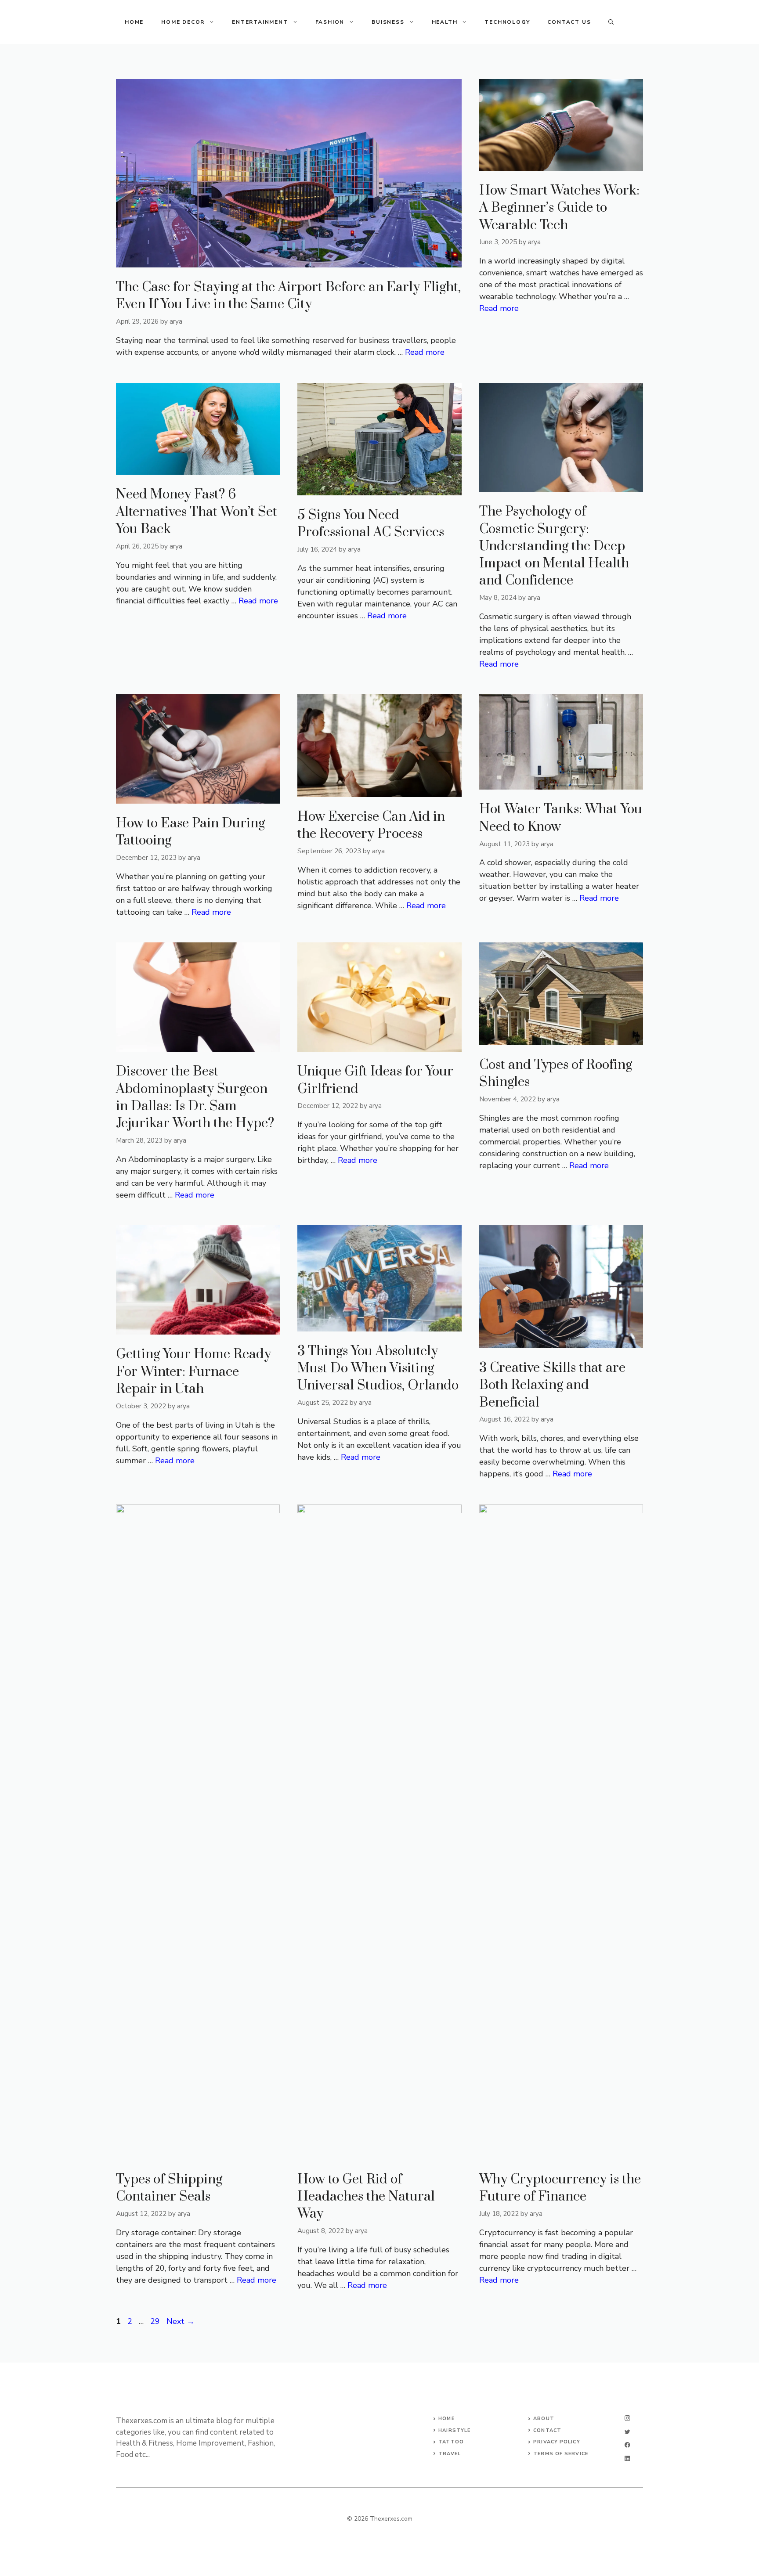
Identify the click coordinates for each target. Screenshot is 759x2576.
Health (445, 22)
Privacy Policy (557, 2442)
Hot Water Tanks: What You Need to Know (561, 818)
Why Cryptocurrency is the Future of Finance (560, 2188)
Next (181, 2321)
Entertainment (260, 22)
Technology (507, 22)
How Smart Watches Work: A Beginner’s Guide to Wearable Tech (559, 208)
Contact (547, 2430)
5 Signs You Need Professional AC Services (371, 524)
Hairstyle (454, 2430)
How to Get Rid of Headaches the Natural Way (366, 2197)
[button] (611, 22)
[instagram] (627, 2418)
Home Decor (183, 22)
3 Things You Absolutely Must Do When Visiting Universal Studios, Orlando (378, 1368)
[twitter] (627, 2432)
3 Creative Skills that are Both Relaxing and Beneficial (552, 1385)
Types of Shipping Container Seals (169, 2188)
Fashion (330, 22)
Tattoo (451, 2442)
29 (156, 2321)
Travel (450, 2454)
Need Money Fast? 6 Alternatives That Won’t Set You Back (197, 512)
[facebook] (627, 2445)
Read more (425, 352)
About (544, 2419)
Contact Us (569, 22)
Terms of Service (561, 2454)
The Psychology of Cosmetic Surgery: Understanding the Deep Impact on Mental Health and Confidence (554, 546)
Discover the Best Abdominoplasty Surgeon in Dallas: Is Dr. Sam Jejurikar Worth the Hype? (195, 1097)
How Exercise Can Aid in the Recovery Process (371, 825)
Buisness (388, 22)
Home (134, 22)
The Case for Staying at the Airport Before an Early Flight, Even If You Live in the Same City (288, 296)
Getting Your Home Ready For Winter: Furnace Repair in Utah (193, 1371)
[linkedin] (627, 2459)
